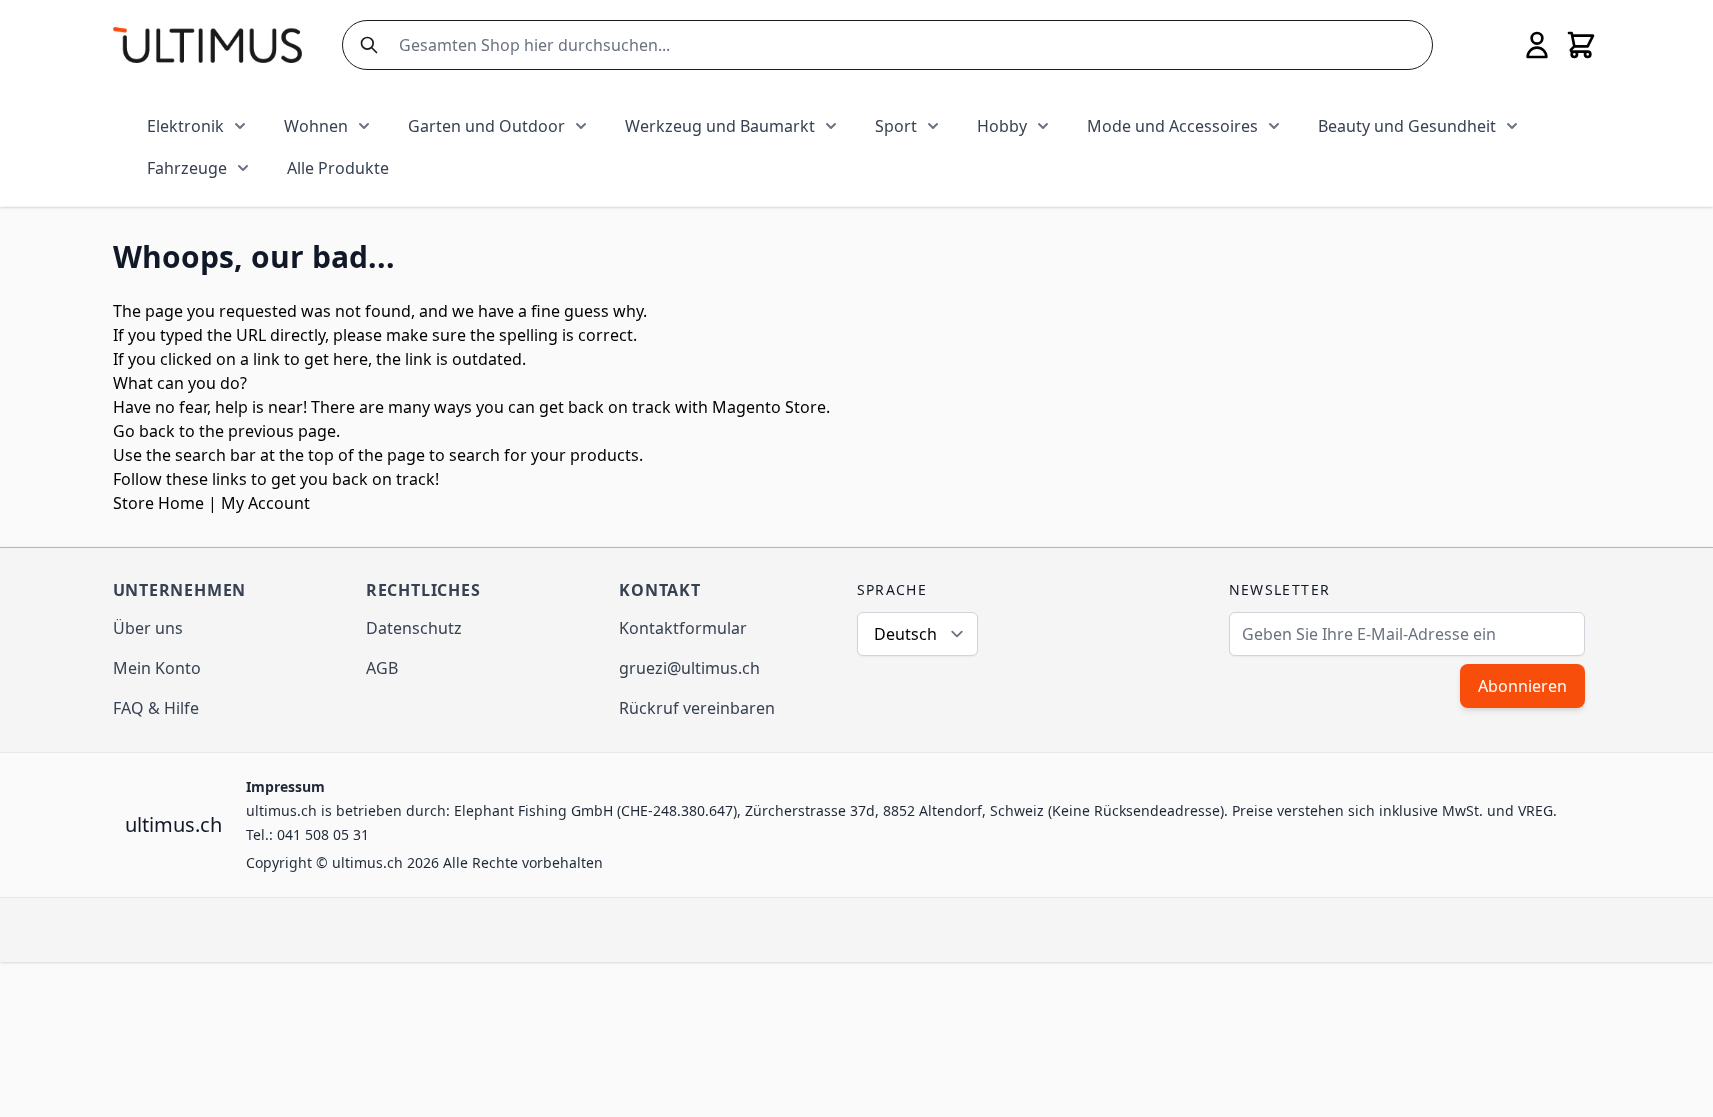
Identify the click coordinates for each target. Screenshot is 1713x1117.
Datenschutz (414, 628)
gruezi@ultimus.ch (689, 668)
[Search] (365, 45)
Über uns (148, 628)
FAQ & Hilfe (156, 708)
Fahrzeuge (187, 168)
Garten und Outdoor (486, 126)
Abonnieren (1522, 686)
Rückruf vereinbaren (697, 708)
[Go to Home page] (207, 44)
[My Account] (1537, 45)
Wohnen (316, 126)
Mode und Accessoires (1172, 126)
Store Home (158, 503)
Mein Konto (157, 668)
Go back (144, 431)
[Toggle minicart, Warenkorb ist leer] (1581, 45)
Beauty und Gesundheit (1407, 126)
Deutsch (905, 634)
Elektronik (185, 126)
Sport (896, 126)
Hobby (1002, 126)
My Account (265, 503)
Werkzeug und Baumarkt (720, 126)
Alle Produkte (338, 168)
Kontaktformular (683, 628)
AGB (382, 668)
